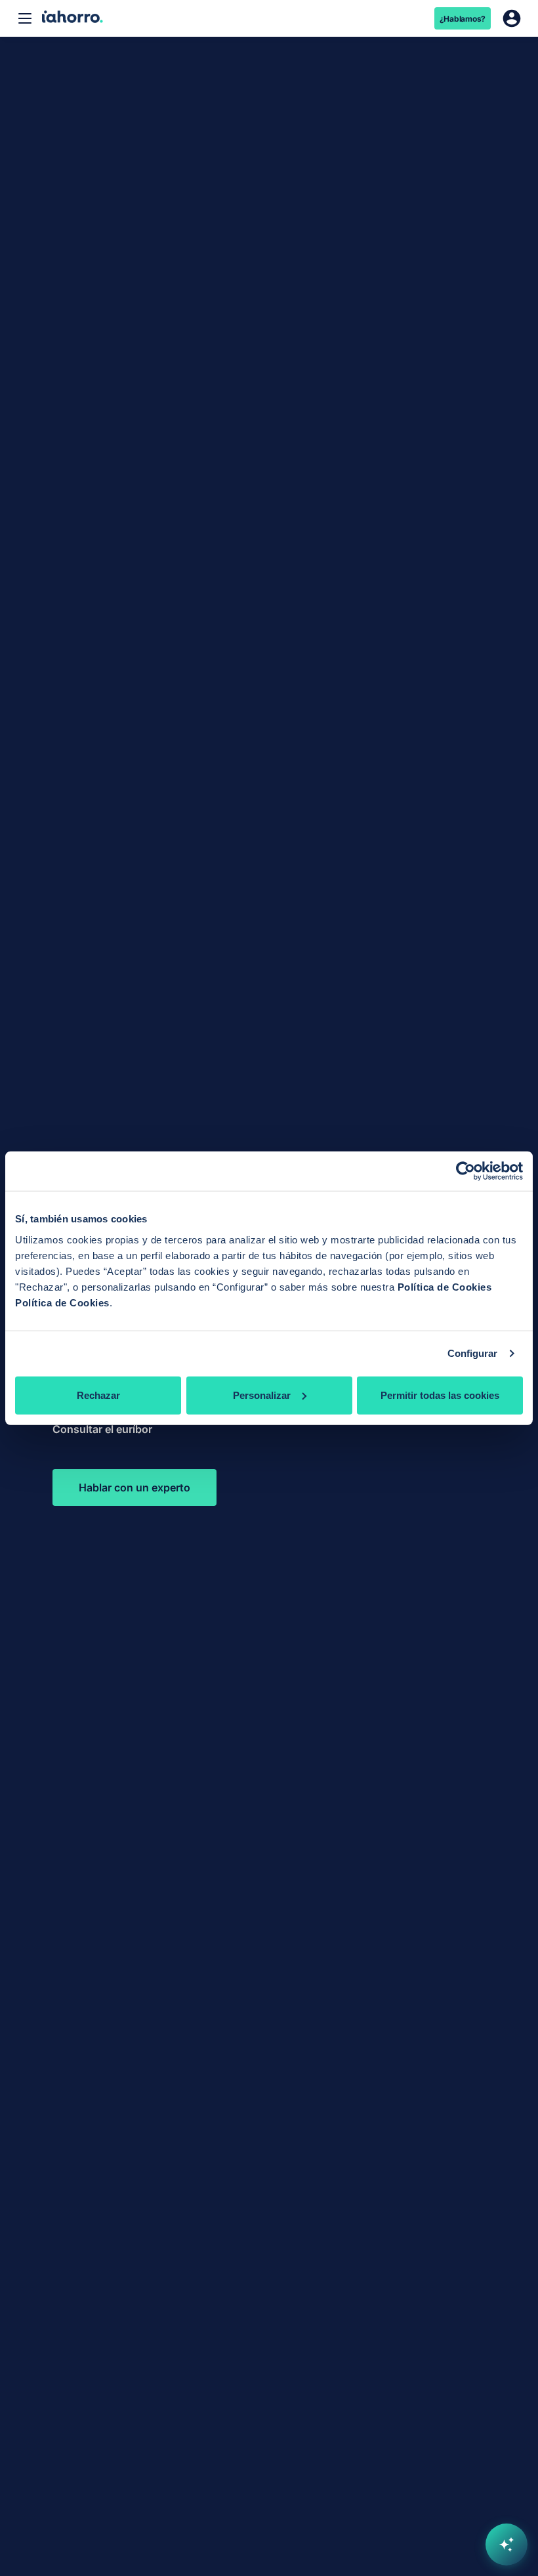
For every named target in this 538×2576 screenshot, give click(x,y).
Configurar (473, 1353)
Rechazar (98, 1395)
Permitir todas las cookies (440, 1395)
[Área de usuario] (512, 18)
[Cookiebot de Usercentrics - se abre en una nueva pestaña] (466, 1171)
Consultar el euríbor (102, 1429)
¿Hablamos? (463, 19)
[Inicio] (72, 18)
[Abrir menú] (25, 18)
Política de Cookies (445, 1286)
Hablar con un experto (134, 1487)
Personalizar (262, 1395)
